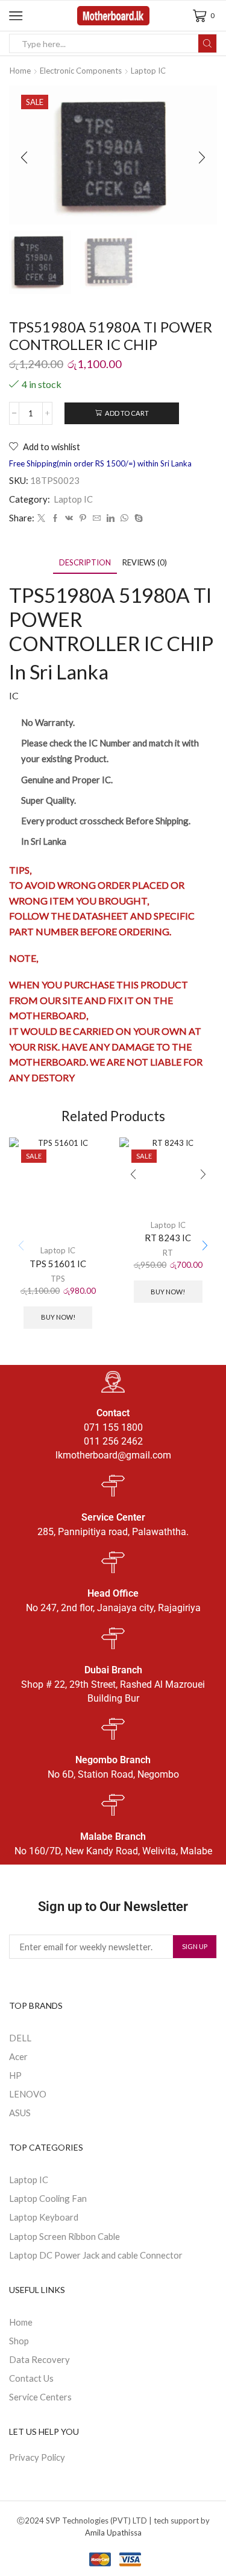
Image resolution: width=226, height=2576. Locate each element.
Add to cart (127, 413)
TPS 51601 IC (58, 1264)
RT (168, 1253)
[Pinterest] (83, 518)
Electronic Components (81, 71)
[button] (24, 158)
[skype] (137, 518)
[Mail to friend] (97, 518)
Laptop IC (148, 71)
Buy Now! (58, 1317)
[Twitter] (41, 518)
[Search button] (207, 43)
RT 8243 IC (168, 1238)
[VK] (69, 518)
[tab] (85, 563)
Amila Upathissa (113, 2533)
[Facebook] (55, 518)
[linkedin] (111, 518)
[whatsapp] (124, 518)
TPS (58, 1279)
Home (20, 71)
